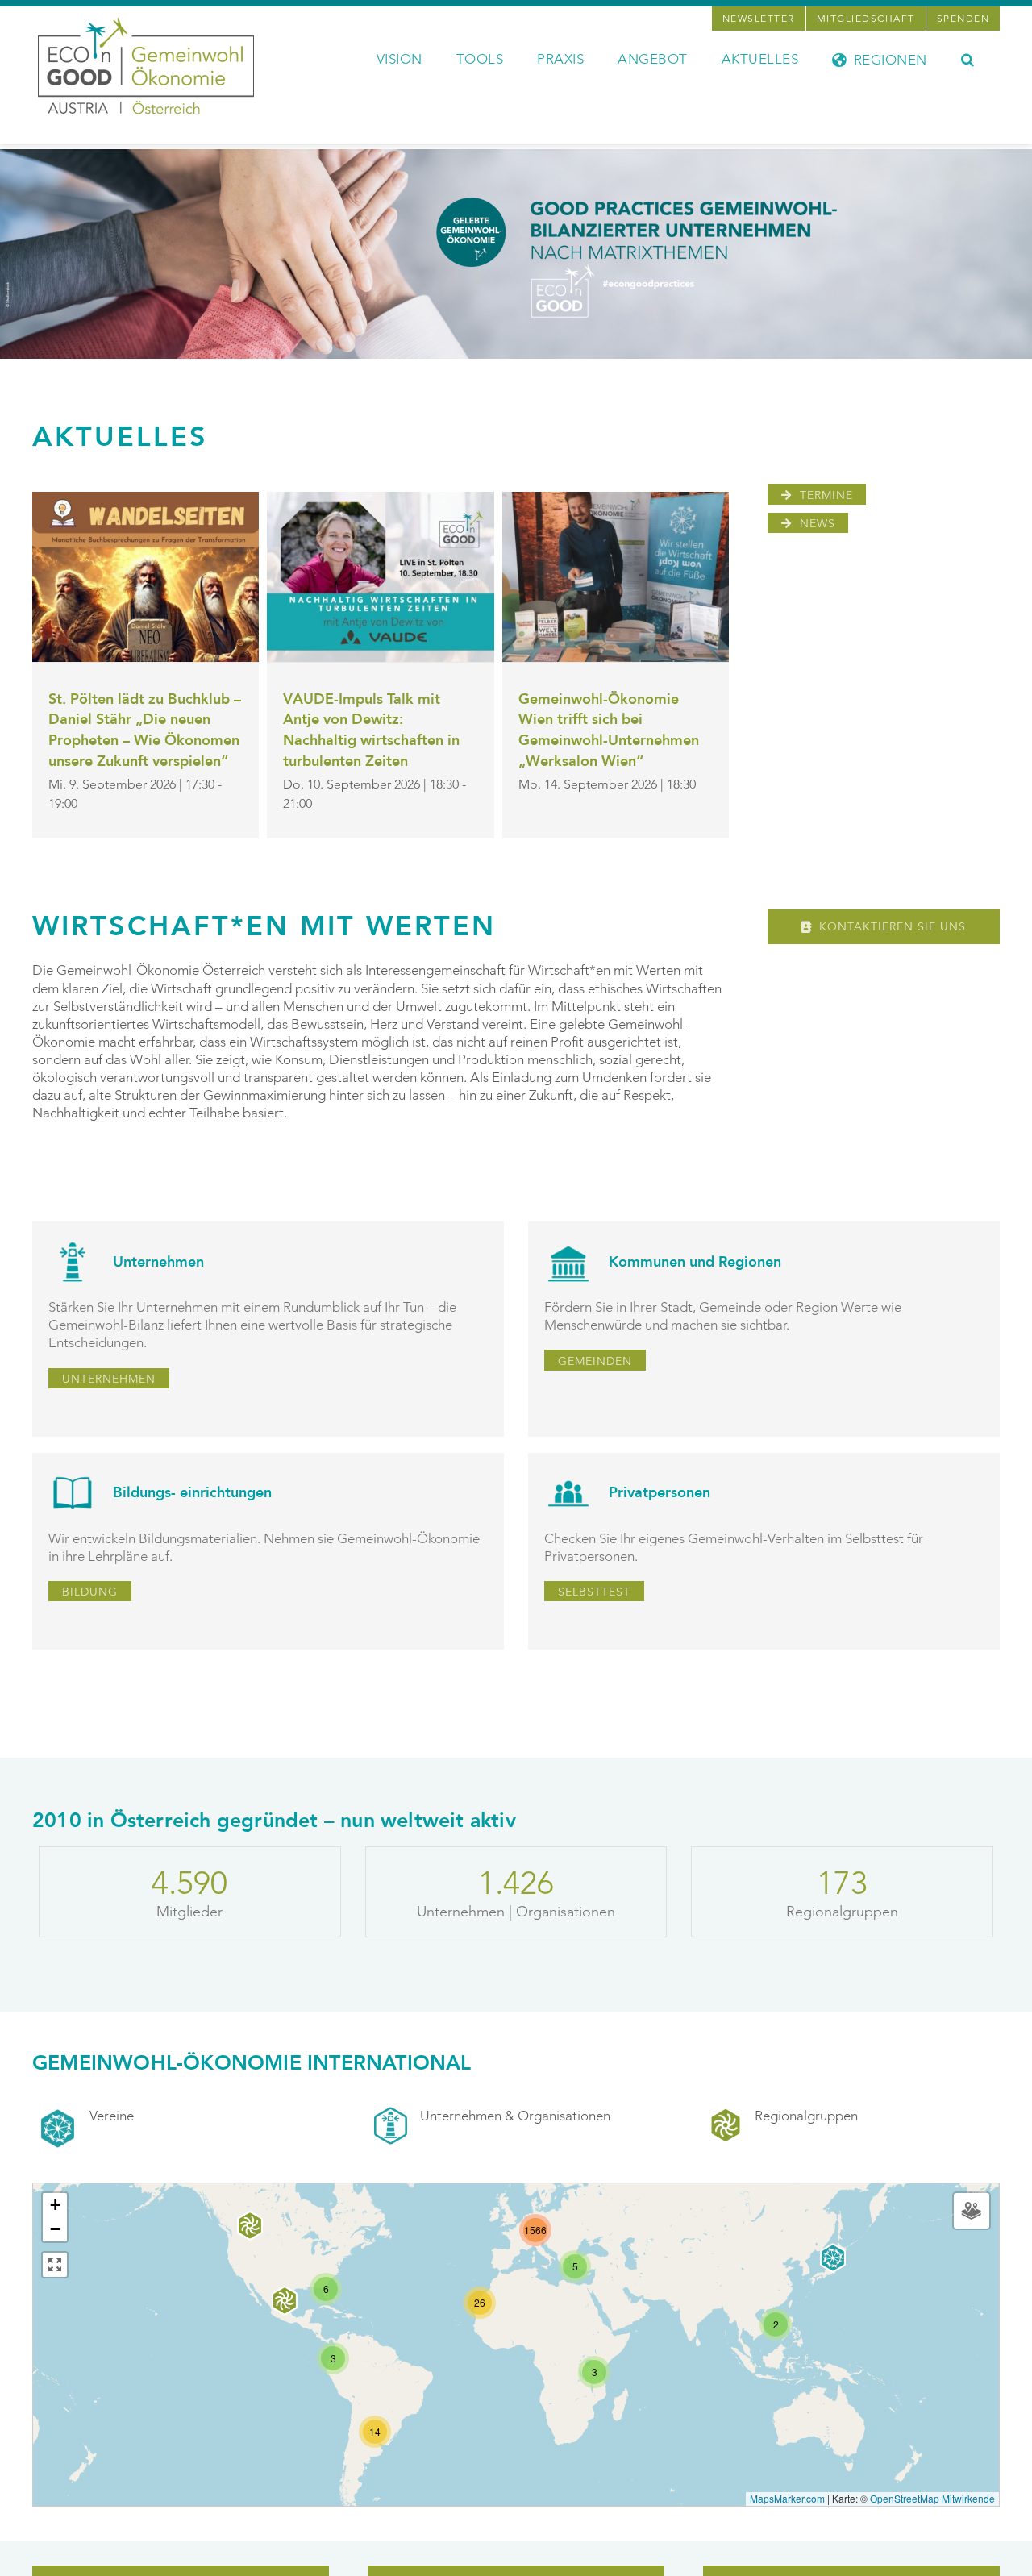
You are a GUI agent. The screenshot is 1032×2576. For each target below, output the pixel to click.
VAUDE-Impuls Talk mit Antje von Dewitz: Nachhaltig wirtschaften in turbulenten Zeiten (371, 730)
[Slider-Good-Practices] (516, 156)
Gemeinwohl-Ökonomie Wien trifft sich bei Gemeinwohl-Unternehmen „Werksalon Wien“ (609, 730)
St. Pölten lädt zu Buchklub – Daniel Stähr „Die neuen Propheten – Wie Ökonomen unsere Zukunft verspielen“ (145, 730)
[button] (968, 58)
